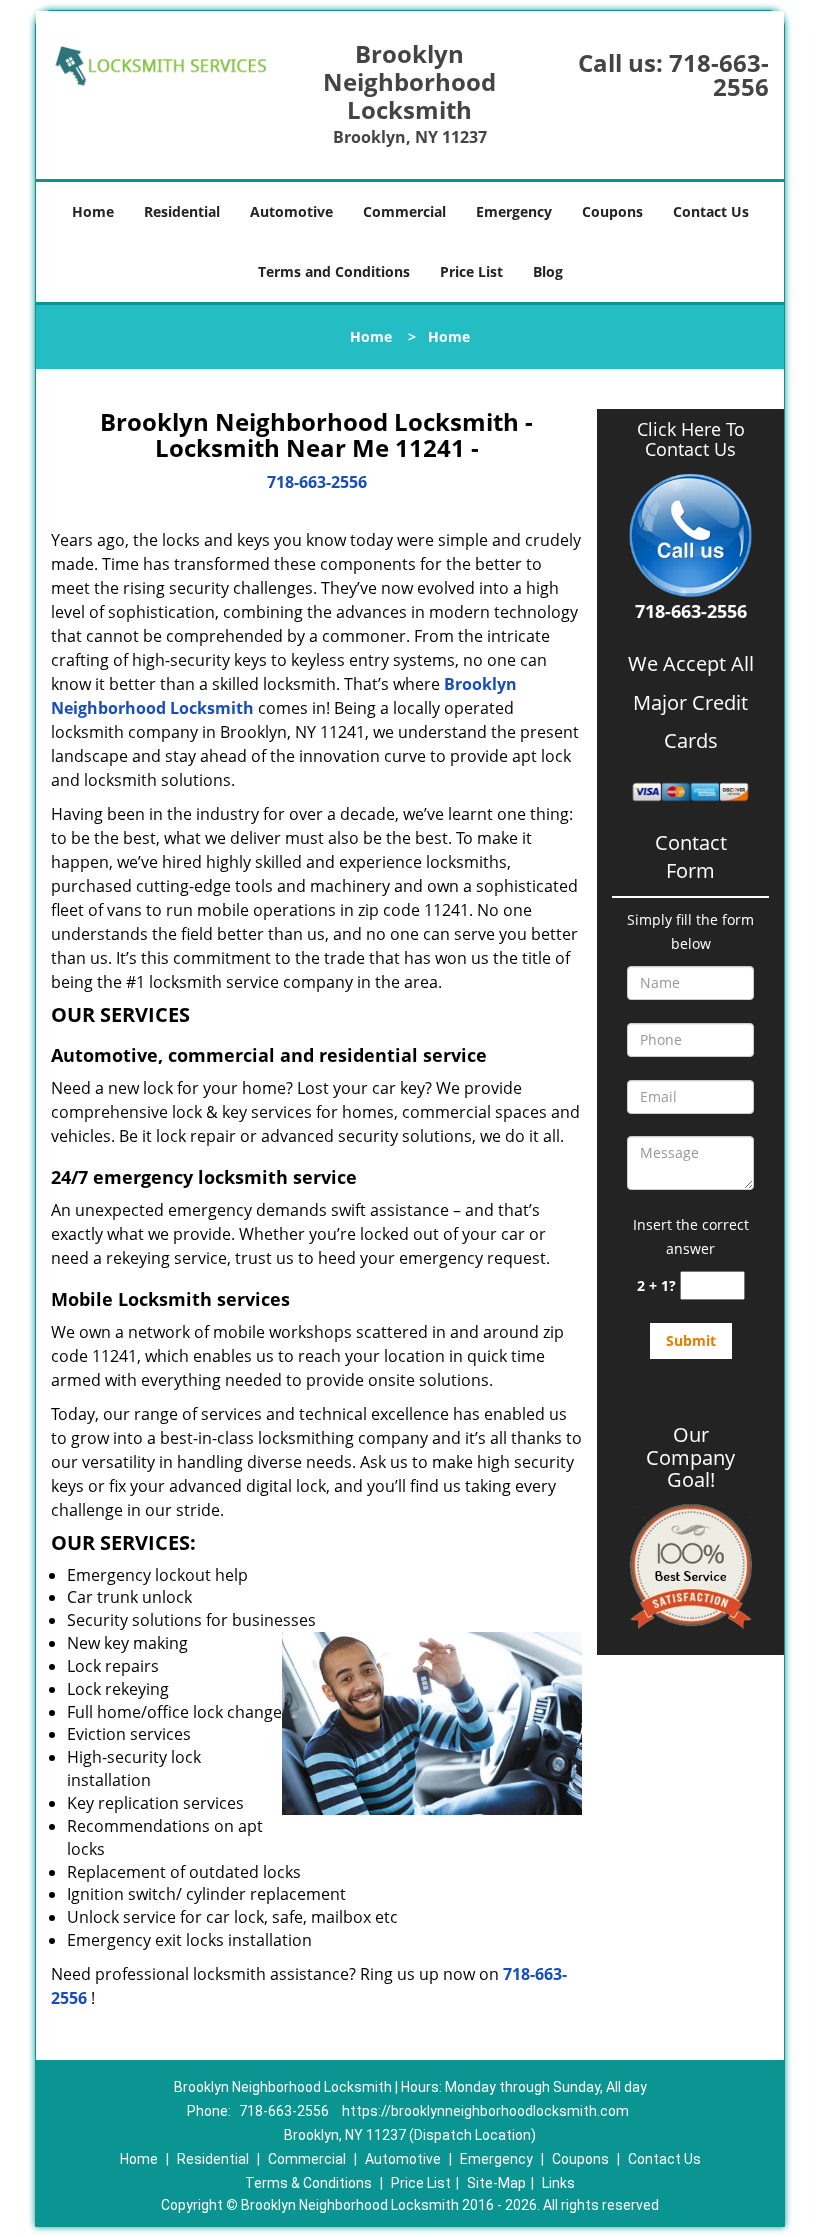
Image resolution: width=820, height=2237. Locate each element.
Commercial (404, 211)
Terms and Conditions (334, 271)
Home (93, 211)
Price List (471, 271)
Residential (182, 211)
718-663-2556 (719, 74)
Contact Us (711, 211)
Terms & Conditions (308, 2183)
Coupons (612, 211)
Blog (548, 271)
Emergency (514, 211)
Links (558, 2183)
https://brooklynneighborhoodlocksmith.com (485, 2111)
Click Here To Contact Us (691, 440)
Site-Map (496, 2183)
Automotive (291, 211)
